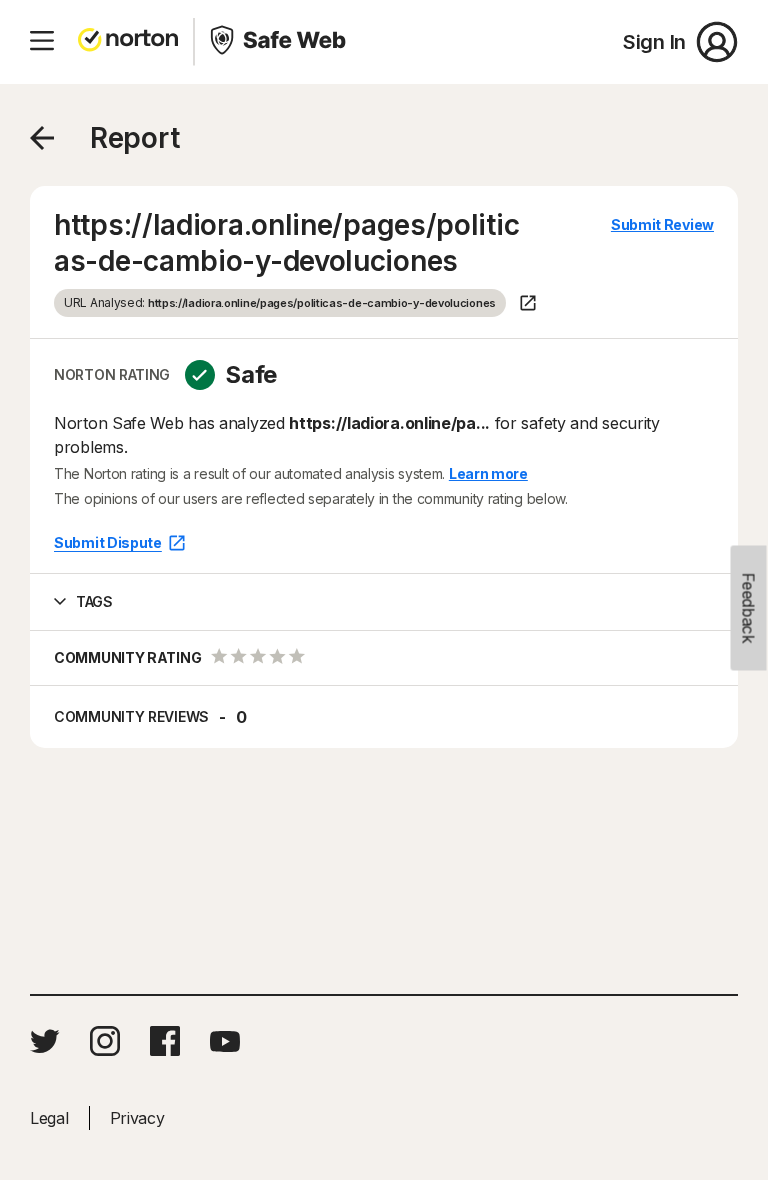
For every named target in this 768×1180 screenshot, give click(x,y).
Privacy (137, 1118)
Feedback (749, 608)
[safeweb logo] (280, 42)
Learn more (488, 473)
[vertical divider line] (194, 42)
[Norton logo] (128, 42)
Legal (49, 1118)
